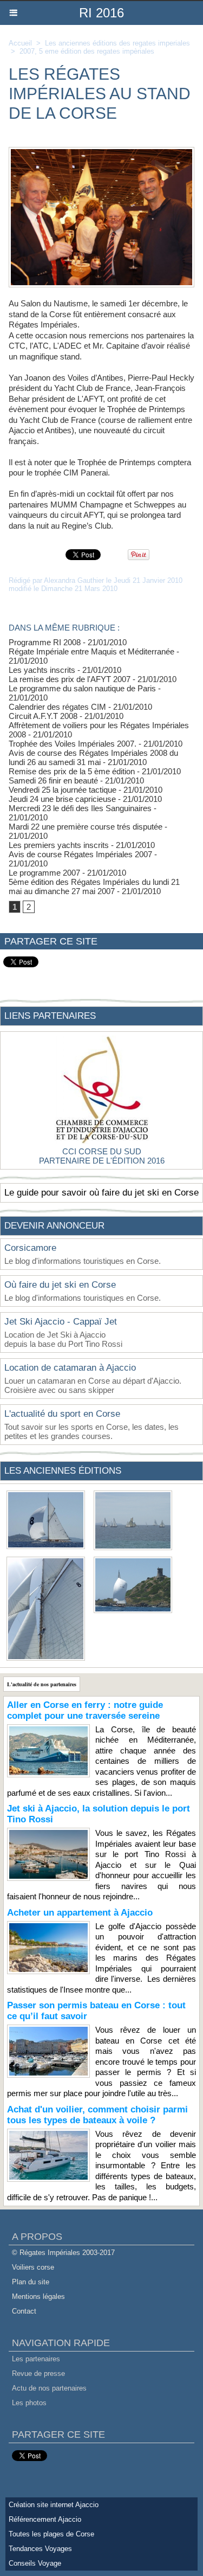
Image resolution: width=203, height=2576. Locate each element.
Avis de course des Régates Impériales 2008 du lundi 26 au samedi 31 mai (93, 757)
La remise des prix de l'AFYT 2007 (70, 679)
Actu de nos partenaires (49, 2388)
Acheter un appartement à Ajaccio (80, 1913)
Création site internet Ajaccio (54, 2505)
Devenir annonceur (54, 1226)
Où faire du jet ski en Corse (60, 1285)
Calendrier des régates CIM (57, 707)
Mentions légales (38, 2296)
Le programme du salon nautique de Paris (82, 688)
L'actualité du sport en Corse (62, 1414)
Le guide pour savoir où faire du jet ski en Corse (101, 1193)
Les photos (29, 2403)
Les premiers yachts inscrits (59, 845)
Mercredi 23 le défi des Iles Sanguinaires (80, 808)
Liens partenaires (50, 1016)
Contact (24, 2311)
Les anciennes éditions (63, 1471)
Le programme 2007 (44, 873)
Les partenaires (36, 2359)
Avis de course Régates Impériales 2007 (80, 854)
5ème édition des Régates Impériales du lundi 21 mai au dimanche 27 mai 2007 (94, 886)
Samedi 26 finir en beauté (53, 780)
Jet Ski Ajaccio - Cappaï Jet (61, 1322)
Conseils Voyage (35, 2563)
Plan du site (31, 2282)
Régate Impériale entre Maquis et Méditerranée (91, 651)
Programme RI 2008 (45, 642)
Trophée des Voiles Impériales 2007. (73, 744)
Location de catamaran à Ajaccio (70, 1368)
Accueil (20, 43)
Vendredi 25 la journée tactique (63, 790)
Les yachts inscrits (42, 670)
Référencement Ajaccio (45, 2519)
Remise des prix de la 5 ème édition (72, 771)
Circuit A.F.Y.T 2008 (43, 716)
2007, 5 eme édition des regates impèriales (87, 51)
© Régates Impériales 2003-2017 (63, 2253)
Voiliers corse (33, 2267)
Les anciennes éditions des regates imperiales (117, 43)
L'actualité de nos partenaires (42, 1684)
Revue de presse (38, 2373)
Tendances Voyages (40, 2549)
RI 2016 (101, 13)
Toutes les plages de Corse (51, 2534)
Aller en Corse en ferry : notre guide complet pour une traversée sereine (85, 1710)
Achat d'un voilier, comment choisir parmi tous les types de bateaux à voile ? (97, 2115)
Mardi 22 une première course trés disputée (86, 827)
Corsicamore (30, 1248)
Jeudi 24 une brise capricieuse (62, 799)
